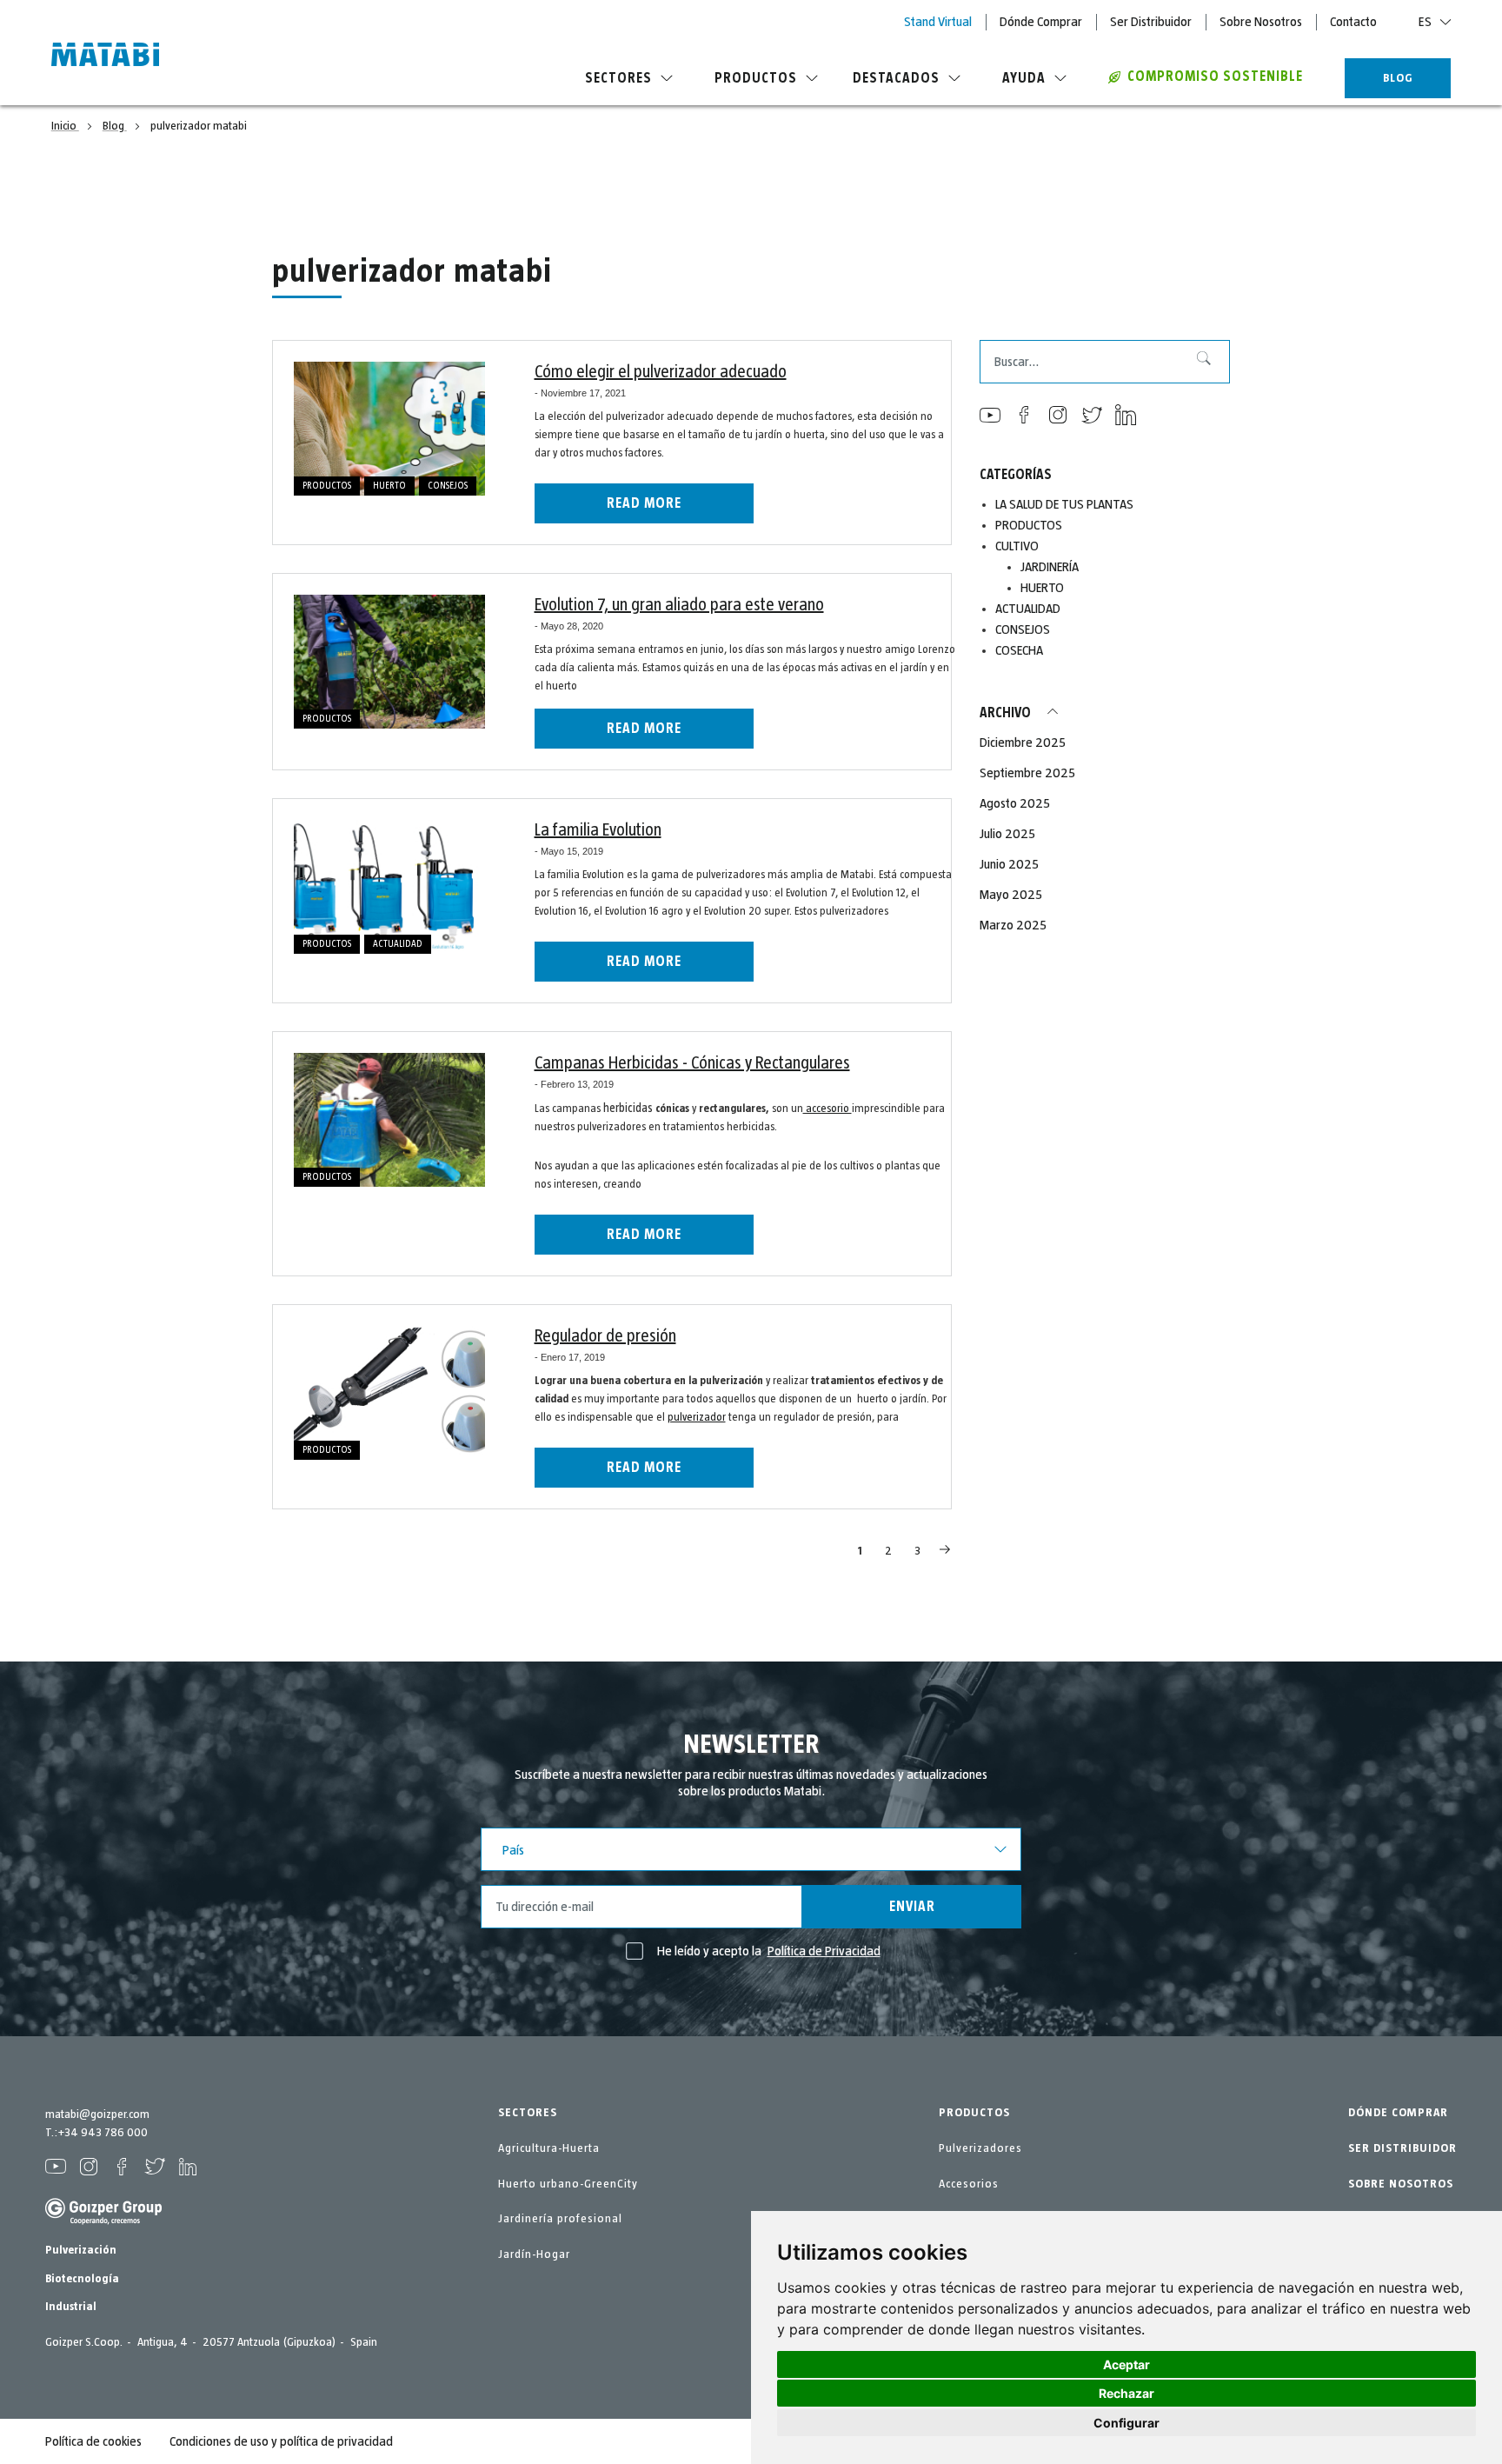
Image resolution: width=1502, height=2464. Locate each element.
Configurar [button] (1126, 2423)
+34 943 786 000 (103, 2133)
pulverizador (697, 1418)
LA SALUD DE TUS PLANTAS (1064, 504)
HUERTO (389, 486)
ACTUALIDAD (398, 944)
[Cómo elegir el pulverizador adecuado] (389, 429)
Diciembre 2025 (1023, 743)
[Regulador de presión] (389, 1393)
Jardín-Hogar (534, 2254)
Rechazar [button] (1126, 2393)
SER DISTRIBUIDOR (1402, 2148)
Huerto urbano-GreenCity (568, 2184)
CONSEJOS (448, 486)
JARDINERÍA (1050, 567)
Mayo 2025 (1011, 895)
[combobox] (1105, 362)
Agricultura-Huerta (549, 2148)
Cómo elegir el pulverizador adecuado (661, 372)
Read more (644, 503)
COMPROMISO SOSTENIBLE (1215, 77)
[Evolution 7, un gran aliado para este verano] (389, 662)
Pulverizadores (980, 2148)
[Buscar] (1197, 362)
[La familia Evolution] (389, 887)
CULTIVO (1017, 546)
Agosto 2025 (1015, 803)
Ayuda (1024, 78)
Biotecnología (82, 2279)
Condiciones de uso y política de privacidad (281, 2441)
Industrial (71, 2307)
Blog (115, 126)
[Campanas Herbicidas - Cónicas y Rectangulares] (389, 1120)
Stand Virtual (938, 22)
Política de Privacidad (824, 1951)
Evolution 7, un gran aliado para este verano (679, 605)
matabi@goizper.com (97, 2114)
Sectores (618, 78)
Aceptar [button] (1126, 2364)
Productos (756, 78)
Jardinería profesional (560, 2219)
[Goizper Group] (103, 2221)
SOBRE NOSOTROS (1401, 2184)
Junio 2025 (1009, 864)
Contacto (1353, 22)
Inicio (65, 126)
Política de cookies (93, 2441)
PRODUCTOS (327, 486)
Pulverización (81, 2250)
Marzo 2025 (1013, 925)
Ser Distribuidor (1151, 22)
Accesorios (969, 2184)
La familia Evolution (598, 830)
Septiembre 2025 (1027, 773)
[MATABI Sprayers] (105, 57)
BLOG (1398, 78)
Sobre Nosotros (1261, 22)
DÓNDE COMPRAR (1398, 2113)
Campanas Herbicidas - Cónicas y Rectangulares (692, 1063)
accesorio (827, 1109)
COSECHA (1019, 650)
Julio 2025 (1007, 834)
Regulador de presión (605, 1336)
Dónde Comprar (1041, 22)
